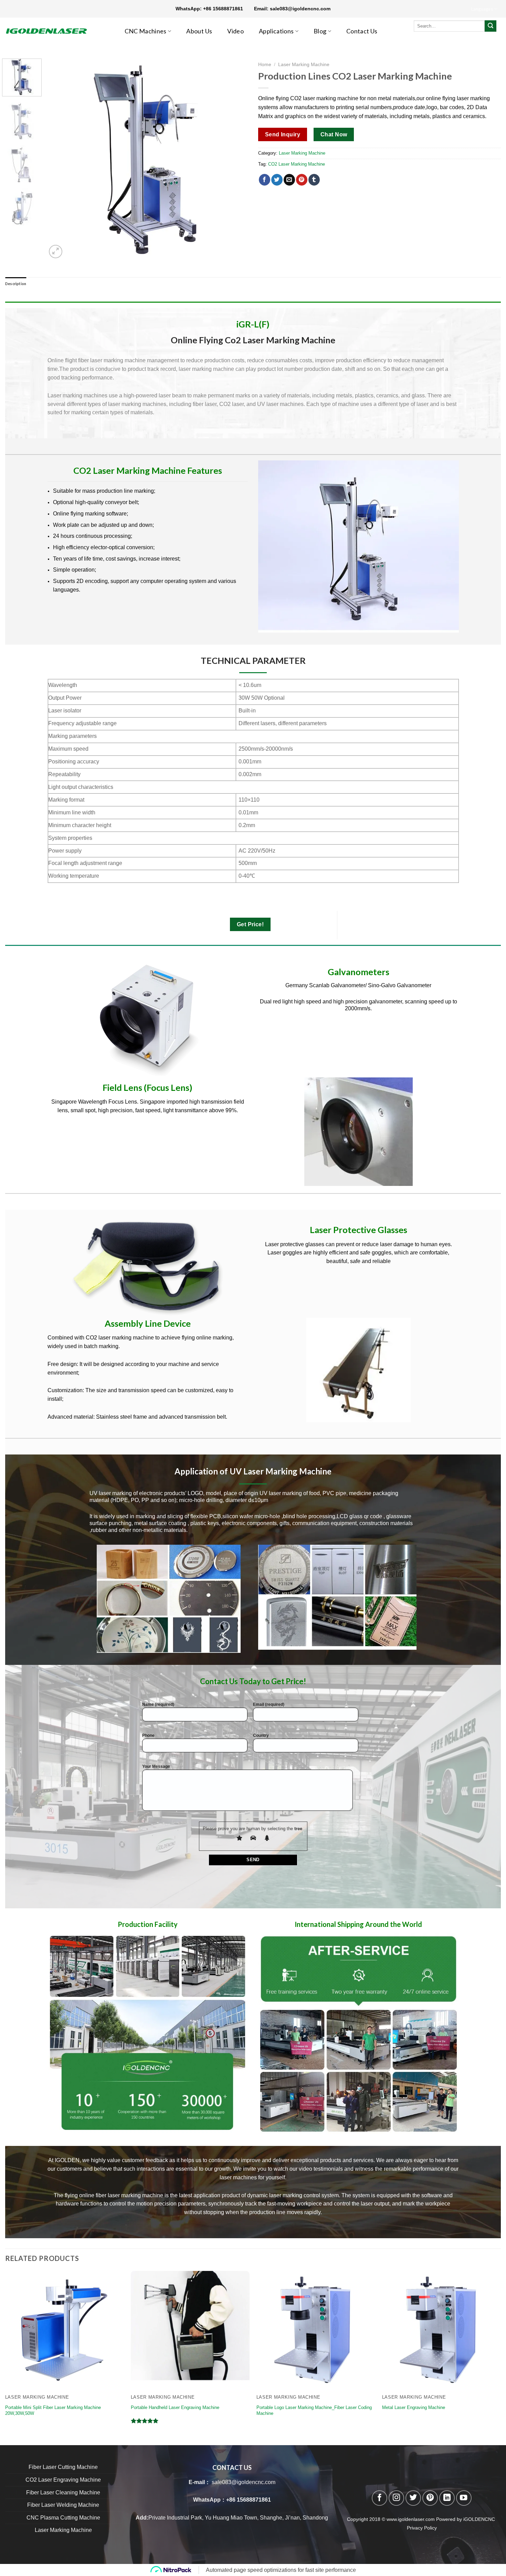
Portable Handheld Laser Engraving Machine (175, 2407)
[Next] (235, 159)
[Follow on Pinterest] (430, 2498)
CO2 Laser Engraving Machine (63, 2480)
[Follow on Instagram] (396, 2498)
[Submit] (491, 26)
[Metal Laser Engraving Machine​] (441, 2330)
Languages (482, 9)
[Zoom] (56, 252)
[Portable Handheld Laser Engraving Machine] (190, 2330)
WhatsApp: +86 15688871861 (215, 9)
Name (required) (158, 1704)
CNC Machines (146, 31)
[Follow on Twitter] (413, 2498)
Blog (320, 31)
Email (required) (269, 1704)
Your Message (156, 1766)
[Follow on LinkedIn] (447, 2498)
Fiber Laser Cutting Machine (63, 2467)
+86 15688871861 (249, 2500)
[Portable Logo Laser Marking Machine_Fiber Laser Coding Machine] (316, 2330)
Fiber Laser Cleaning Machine (63, 2492)
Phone (148, 1735)
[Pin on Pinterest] (302, 180)
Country (261, 1735)
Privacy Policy (422, 2528)
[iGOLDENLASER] (52, 31)
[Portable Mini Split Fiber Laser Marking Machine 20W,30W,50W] (65, 2330)
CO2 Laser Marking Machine (297, 164)
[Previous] (60, 159)
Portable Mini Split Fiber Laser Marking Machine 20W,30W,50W (53, 2410)
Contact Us (362, 31)
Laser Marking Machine (304, 65)
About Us (199, 31)
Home (265, 65)
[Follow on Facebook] (379, 2498)
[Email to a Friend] (289, 180)
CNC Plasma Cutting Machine (63, 2518)
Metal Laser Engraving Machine (414, 2407)
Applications (276, 31)
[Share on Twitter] (277, 180)
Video (235, 31)
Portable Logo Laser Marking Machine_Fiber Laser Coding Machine (314, 2410)
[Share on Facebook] (265, 180)
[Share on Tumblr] (314, 180)
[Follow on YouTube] (464, 2498)
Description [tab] (16, 284)
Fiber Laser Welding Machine (63, 2505)
